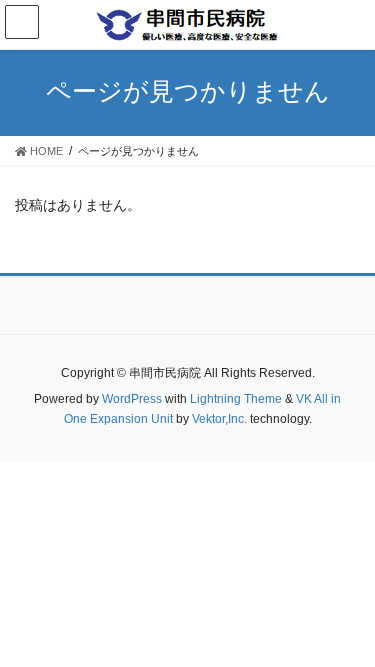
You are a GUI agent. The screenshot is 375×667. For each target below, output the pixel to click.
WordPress (132, 399)
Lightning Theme (236, 399)
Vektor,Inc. (219, 419)
